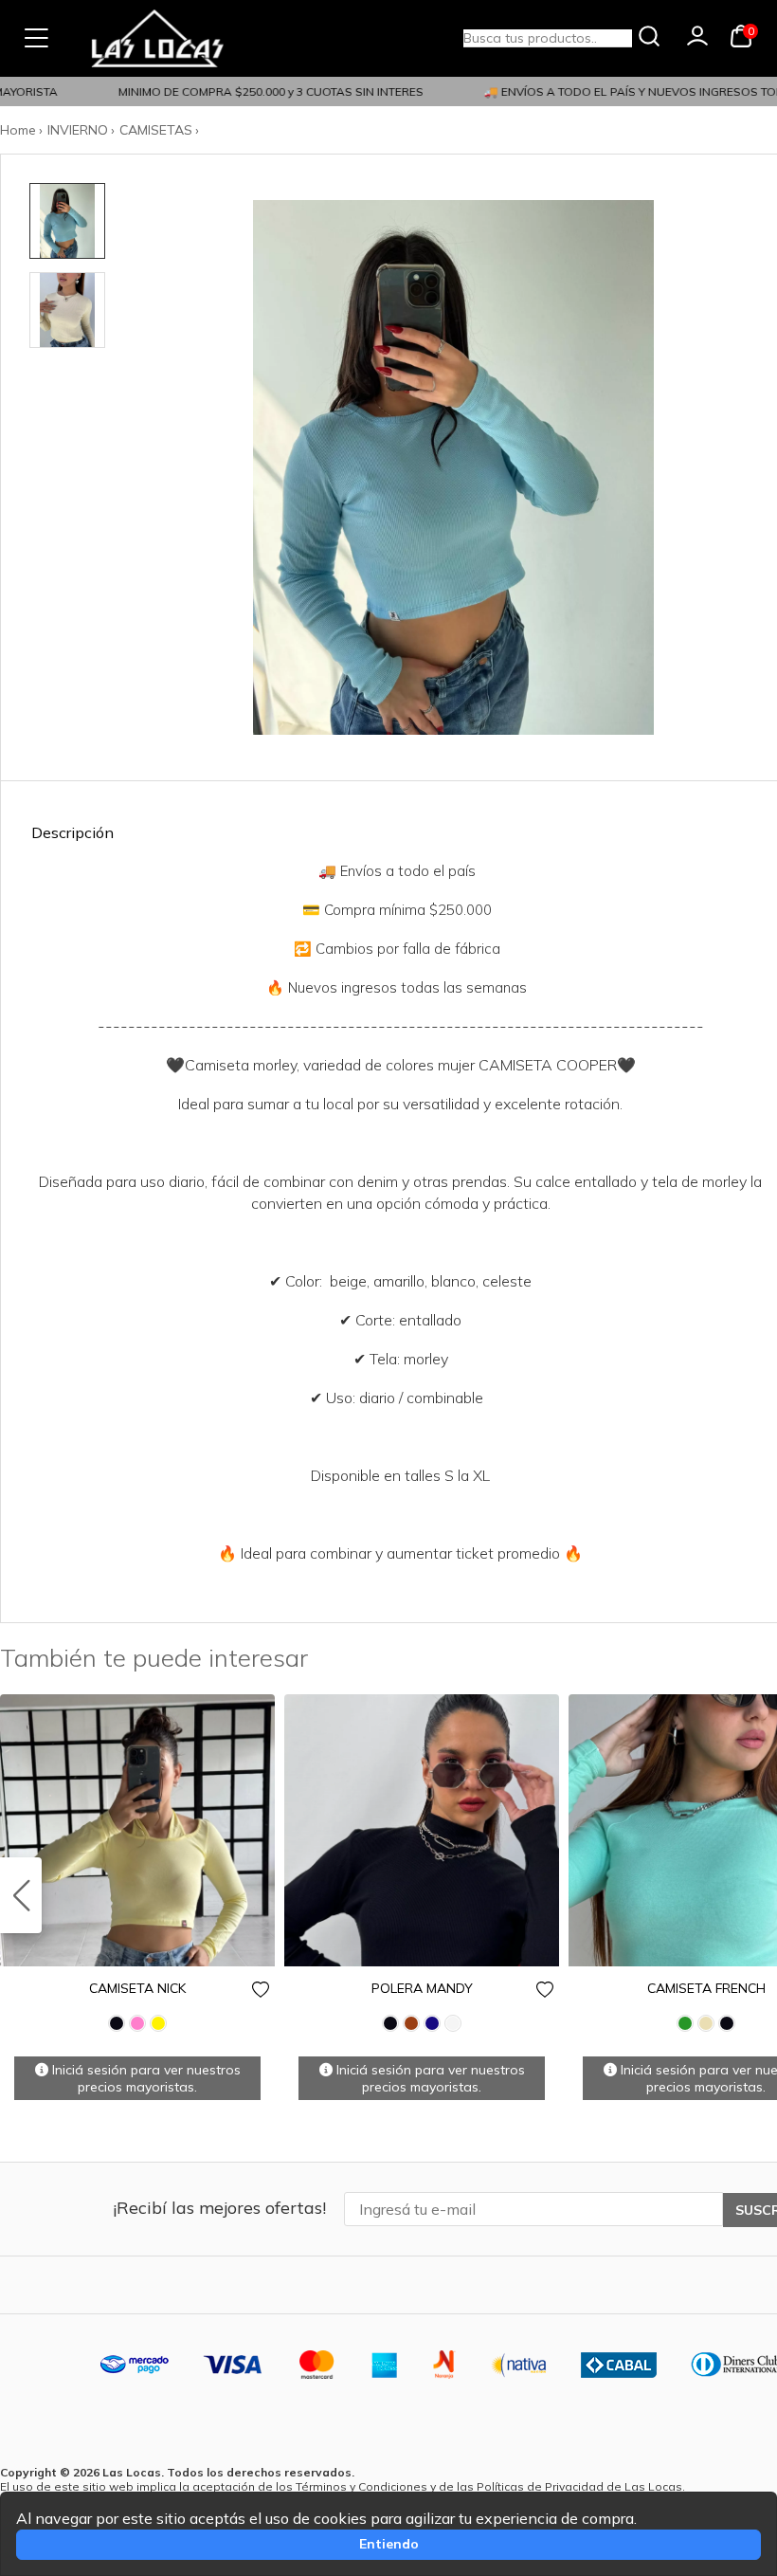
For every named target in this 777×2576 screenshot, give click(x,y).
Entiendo (389, 2544)
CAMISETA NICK (137, 1988)
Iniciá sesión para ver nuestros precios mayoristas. (145, 2078)
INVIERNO (78, 130)
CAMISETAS (156, 130)
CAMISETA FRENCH (706, 1988)
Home (18, 130)
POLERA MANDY (422, 1988)
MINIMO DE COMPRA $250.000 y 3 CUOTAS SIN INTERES (259, 91)
